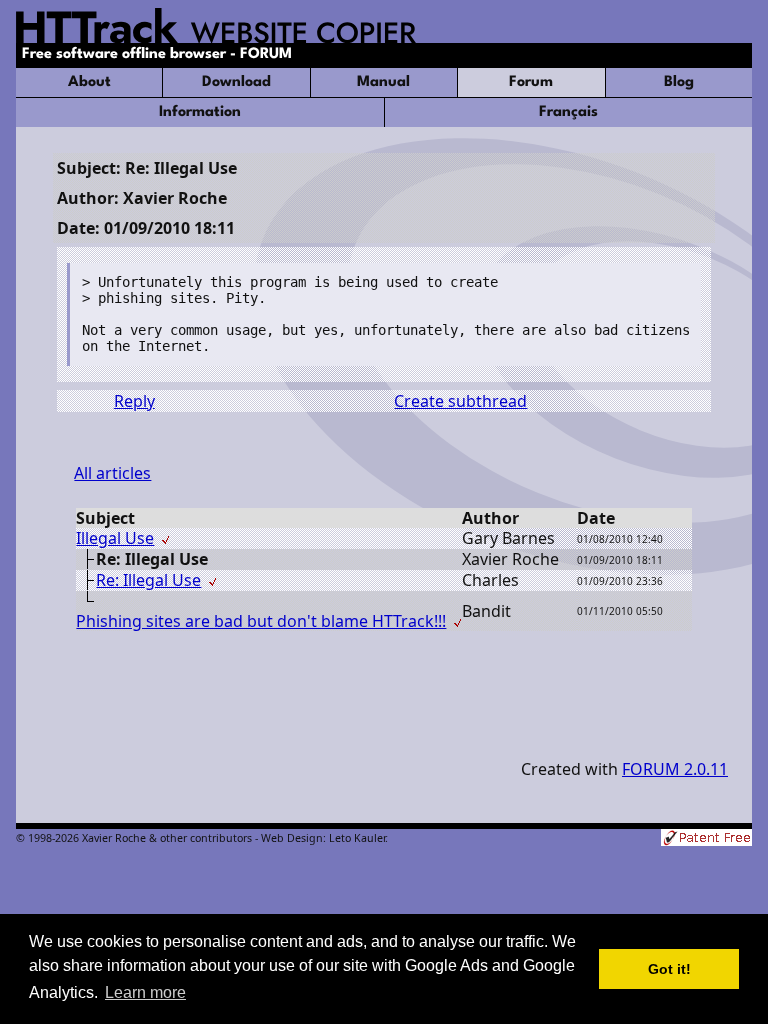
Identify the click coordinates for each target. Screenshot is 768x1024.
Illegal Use (115, 538)
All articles (112, 473)
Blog (679, 82)
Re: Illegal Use (148, 580)
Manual (383, 82)
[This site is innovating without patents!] (706, 839)
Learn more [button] (145, 992)
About (89, 82)
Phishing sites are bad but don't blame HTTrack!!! (261, 621)
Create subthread (460, 401)
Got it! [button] (669, 969)
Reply (134, 401)
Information (200, 112)
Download (236, 82)
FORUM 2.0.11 (675, 769)
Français (568, 112)
